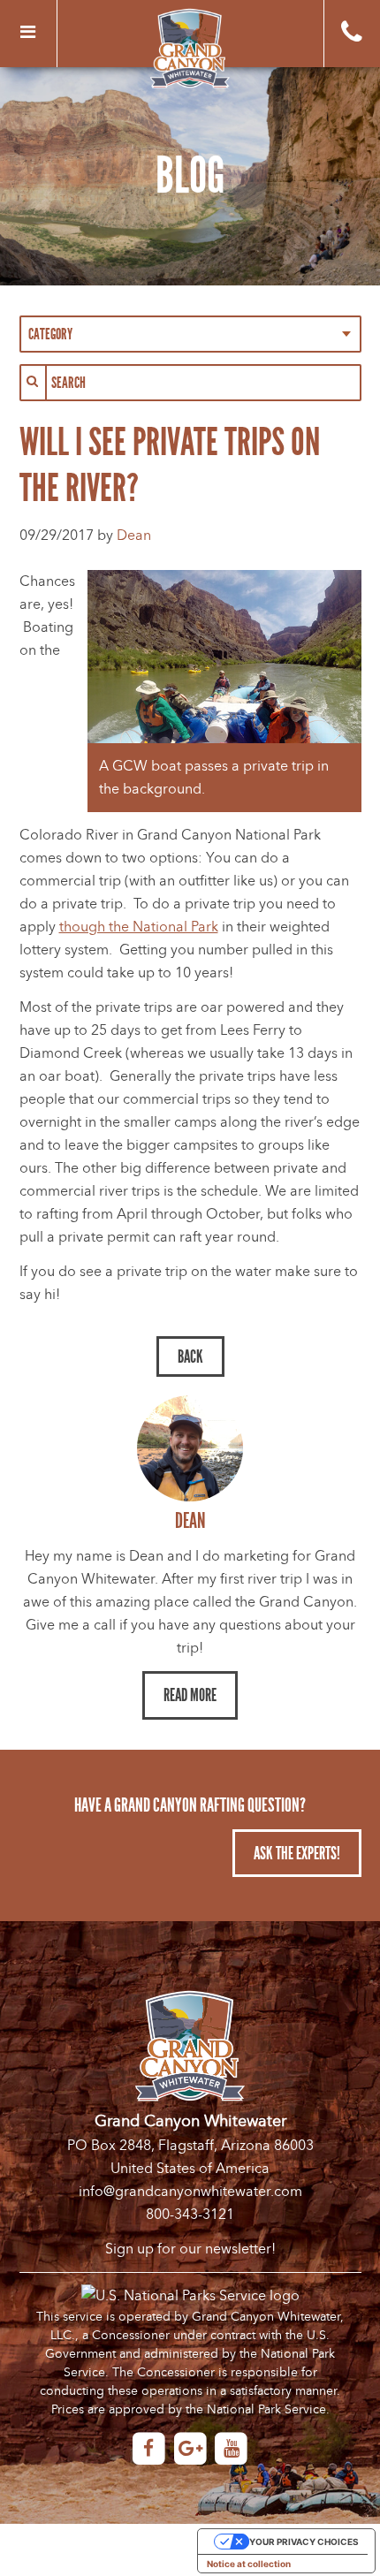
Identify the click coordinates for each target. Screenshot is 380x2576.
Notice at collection (249, 2564)
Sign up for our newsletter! (190, 2249)
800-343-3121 (190, 2215)
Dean (134, 536)
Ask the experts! (297, 1853)
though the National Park (139, 927)
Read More (190, 1695)
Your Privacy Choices (304, 2542)
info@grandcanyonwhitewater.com (190, 2192)
